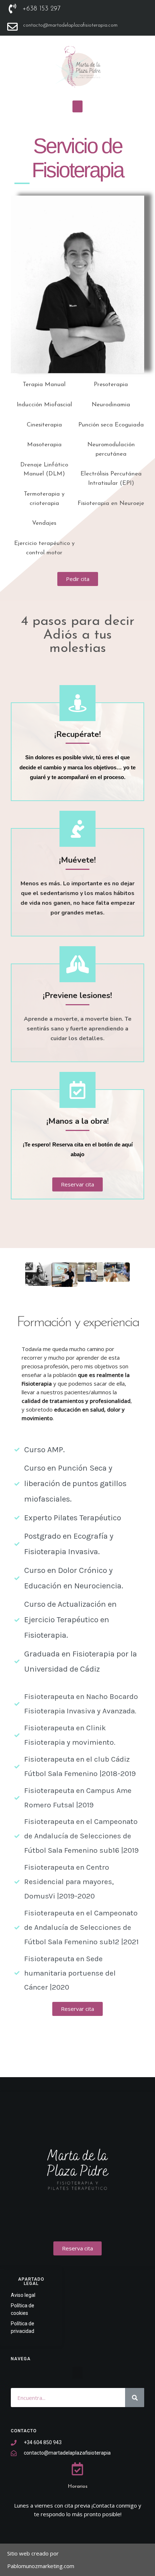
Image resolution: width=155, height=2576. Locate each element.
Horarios (78, 2486)
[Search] (135, 2398)
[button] (77, 106)
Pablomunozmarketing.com (41, 2566)
